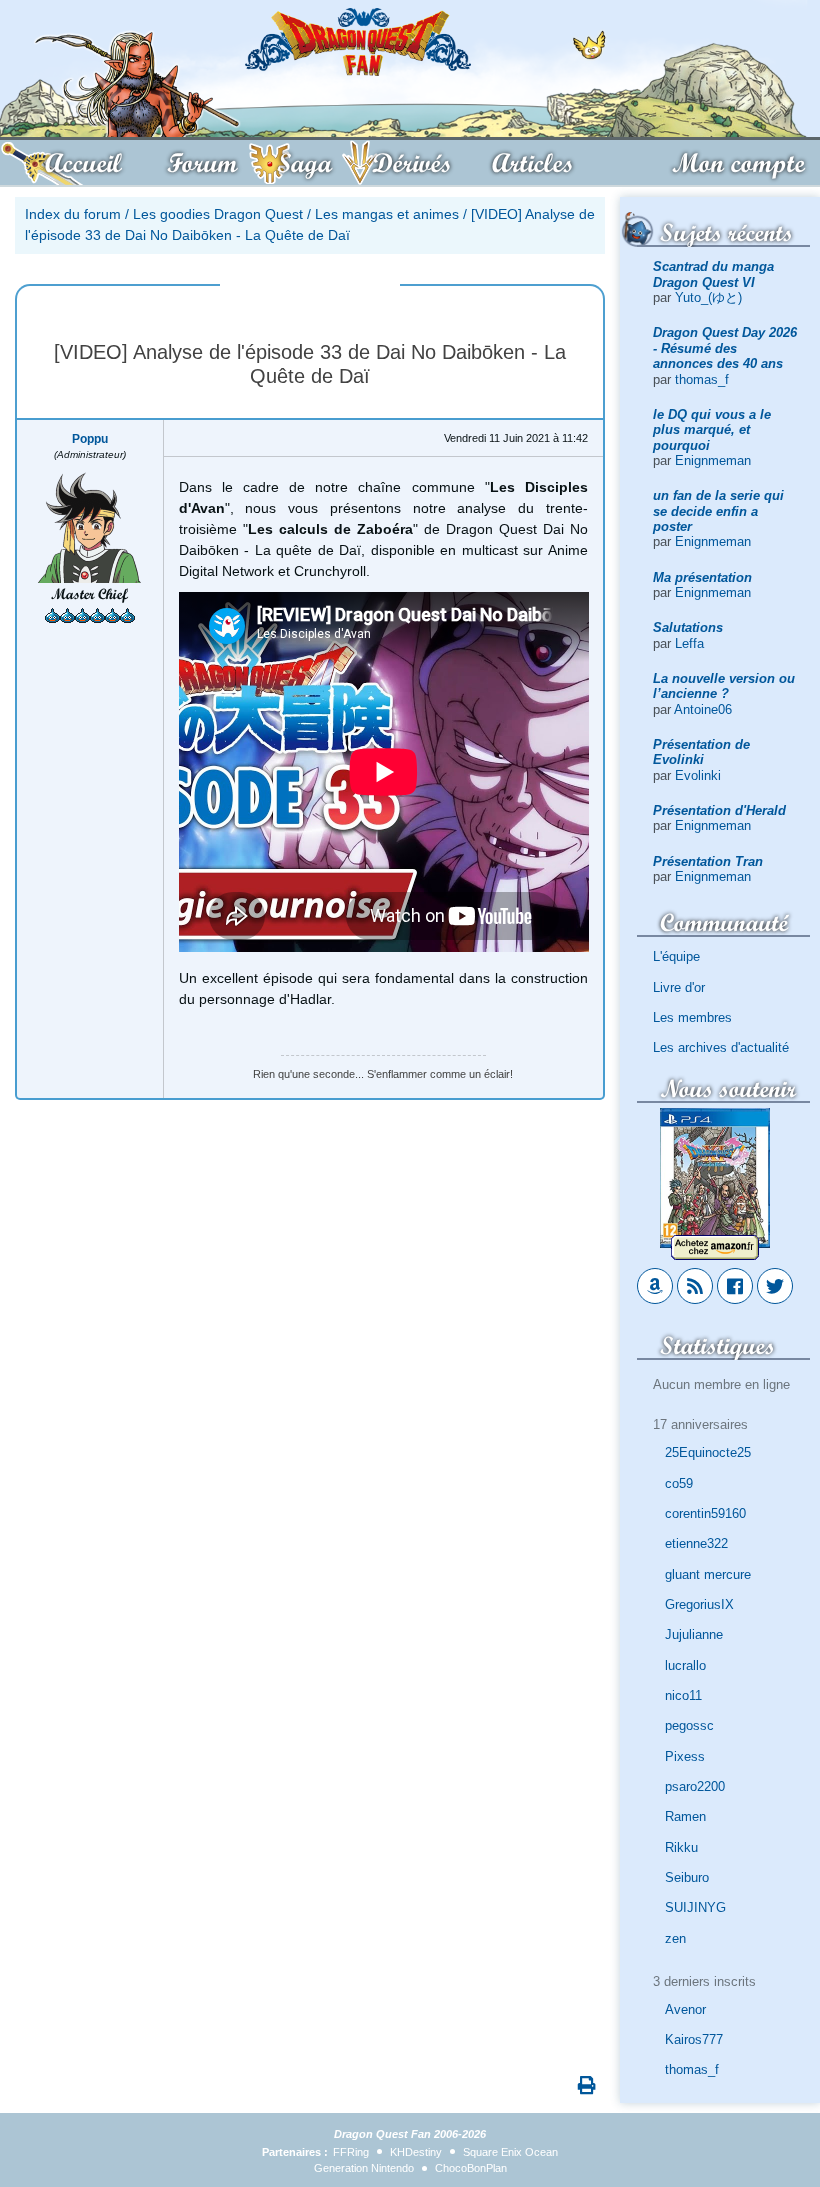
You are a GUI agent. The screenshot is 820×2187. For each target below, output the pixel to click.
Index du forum (73, 214)
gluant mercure (708, 1574)
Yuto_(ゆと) (708, 297)
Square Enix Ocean (510, 2152)
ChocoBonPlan (471, 2168)
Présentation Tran (708, 861)
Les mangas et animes (387, 214)
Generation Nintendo (364, 2168)
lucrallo (685, 1665)
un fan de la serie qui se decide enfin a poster (718, 511)
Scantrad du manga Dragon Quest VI (713, 274)
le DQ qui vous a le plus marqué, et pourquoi (712, 430)
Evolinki (698, 775)
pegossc (689, 1725)
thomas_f (702, 379)
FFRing (351, 2152)
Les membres (692, 1017)
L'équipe (676, 956)
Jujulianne (694, 1634)
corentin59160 (705, 1513)
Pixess (685, 1756)
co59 (679, 1483)
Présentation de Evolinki (701, 752)
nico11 (683, 1695)
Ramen (685, 1816)
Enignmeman (713, 460)
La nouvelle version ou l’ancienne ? (724, 686)
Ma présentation (702, 577)
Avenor (685, 2009)
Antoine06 (703, 709)
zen (675, 1938)
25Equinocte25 (708, 1452)
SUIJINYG (695, 1907)
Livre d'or (679, 987)
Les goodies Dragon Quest (218, 214)
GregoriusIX (699, 1604)
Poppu (90, 439)
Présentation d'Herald (719, 810)
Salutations (688, 627)
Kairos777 (694, 2039)
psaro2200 (695, 1786)
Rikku (681, 1847)
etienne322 (696, 1543)
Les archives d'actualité (721, 1047)
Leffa (689, 643)
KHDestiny (416, 2152)
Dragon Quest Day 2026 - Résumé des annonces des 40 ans (725, 348)
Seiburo (687, 1877)
